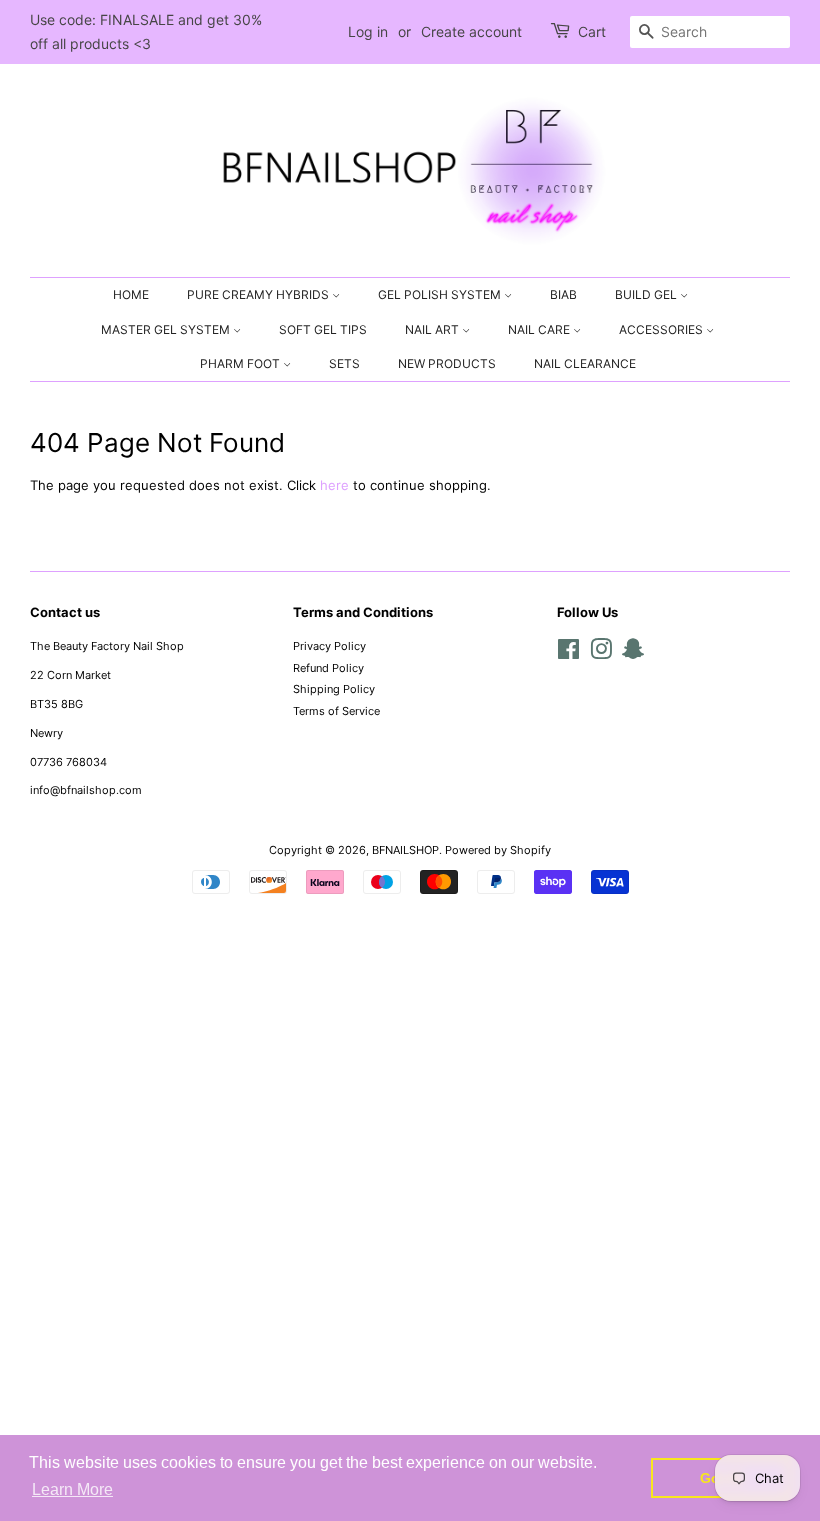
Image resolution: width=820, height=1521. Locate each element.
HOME (131, 294)
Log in (368, 31)
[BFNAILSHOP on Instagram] (601, 654)
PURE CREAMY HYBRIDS (259, 294)
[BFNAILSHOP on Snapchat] (633, 654)
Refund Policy (328, 668)
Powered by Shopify (498, 850)
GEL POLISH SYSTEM (441, 294)
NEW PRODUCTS (447, 363)
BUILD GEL (647, 294)
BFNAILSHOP (405, 850)
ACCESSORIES (662, 329)
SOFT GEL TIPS (323, 329)
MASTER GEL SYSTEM (167, 329)
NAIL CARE (540, 329)
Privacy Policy (329, 646)
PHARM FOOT (241, 363)
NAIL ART (433, 329)
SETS (344, 363)
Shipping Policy (334, 689)
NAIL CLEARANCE (585, 363)
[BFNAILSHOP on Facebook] (568, 654)
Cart (592, 31)
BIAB (563, 294)
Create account (471, 31)
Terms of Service (336, 711)
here (334, 485)
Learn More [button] (72, 1489)
